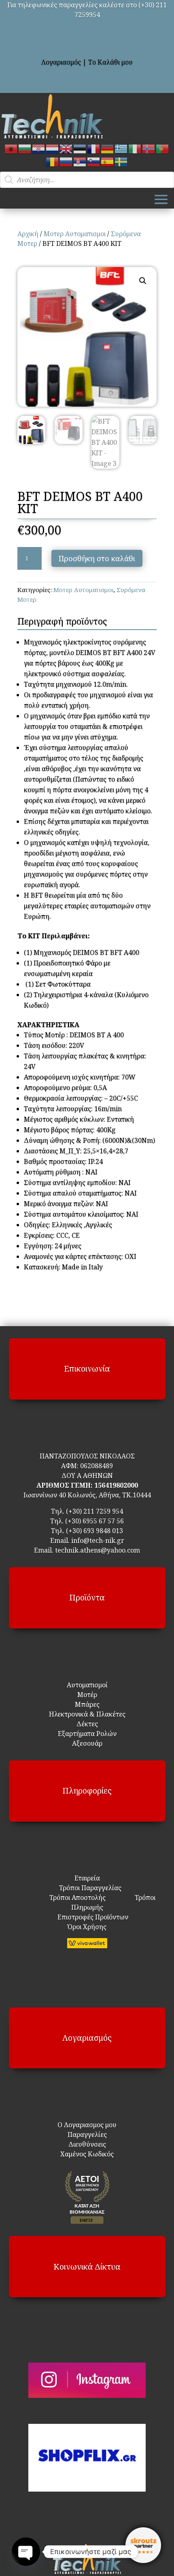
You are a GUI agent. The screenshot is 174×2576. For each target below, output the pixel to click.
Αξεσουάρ (87, 1743)
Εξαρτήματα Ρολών (87, 1734)
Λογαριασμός (61, 62)
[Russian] (66, 161)
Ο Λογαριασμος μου (87, 2125)
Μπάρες (87, 1704)
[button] (143, 281)
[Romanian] (53, 161)
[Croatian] (39, 148)
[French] (94, 148)
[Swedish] (121, 161)
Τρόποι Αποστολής (73, 1898)
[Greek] (121, 148)
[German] (108, 148)
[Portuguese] (163, 148)
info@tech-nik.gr (98, 1540)
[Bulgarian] (25, 148)
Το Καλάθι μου (110, 62)
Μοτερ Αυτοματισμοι (75, 234)
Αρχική (28, 234)
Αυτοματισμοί (87, 1685)
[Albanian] (11, 148)
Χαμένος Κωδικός (87, 2154)
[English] (66, 148)
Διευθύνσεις (87, 2144)
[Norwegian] (149, 148)
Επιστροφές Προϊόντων (87, 1917)
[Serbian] (80, 161)
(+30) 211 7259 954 (94, 1511)
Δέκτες (87, 1724)
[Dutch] (53, 148)
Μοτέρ (87, 1695)
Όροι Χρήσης (87, 1927)
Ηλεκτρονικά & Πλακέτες (87, 1714)
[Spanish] (108, 161)
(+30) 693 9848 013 (94, 1531)
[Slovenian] (94, 161)
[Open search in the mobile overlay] (87, 180)
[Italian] (135, 148)
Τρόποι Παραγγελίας (87, 1888)
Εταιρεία (87, 1878)
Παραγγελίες (87, 2134)
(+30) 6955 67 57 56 (94, 1521)
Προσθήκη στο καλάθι (97, 558)
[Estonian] (80, 148)
